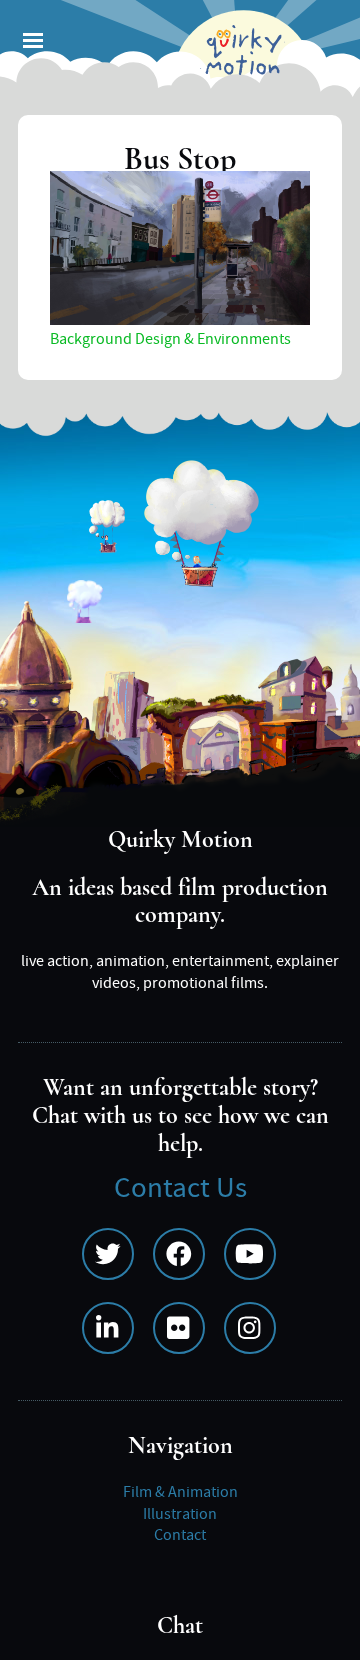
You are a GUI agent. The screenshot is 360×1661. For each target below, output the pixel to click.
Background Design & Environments (170, 339)
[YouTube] (250, 1254)
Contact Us (180, 1188)
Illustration (180, 1514)
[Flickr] (179, 1328)
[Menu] (32, 42)
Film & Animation (180, 1492)
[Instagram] (250, 1328)
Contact (180, 1535)
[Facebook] (179, 1254)
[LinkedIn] (108, 1328)
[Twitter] (108, 1254)
